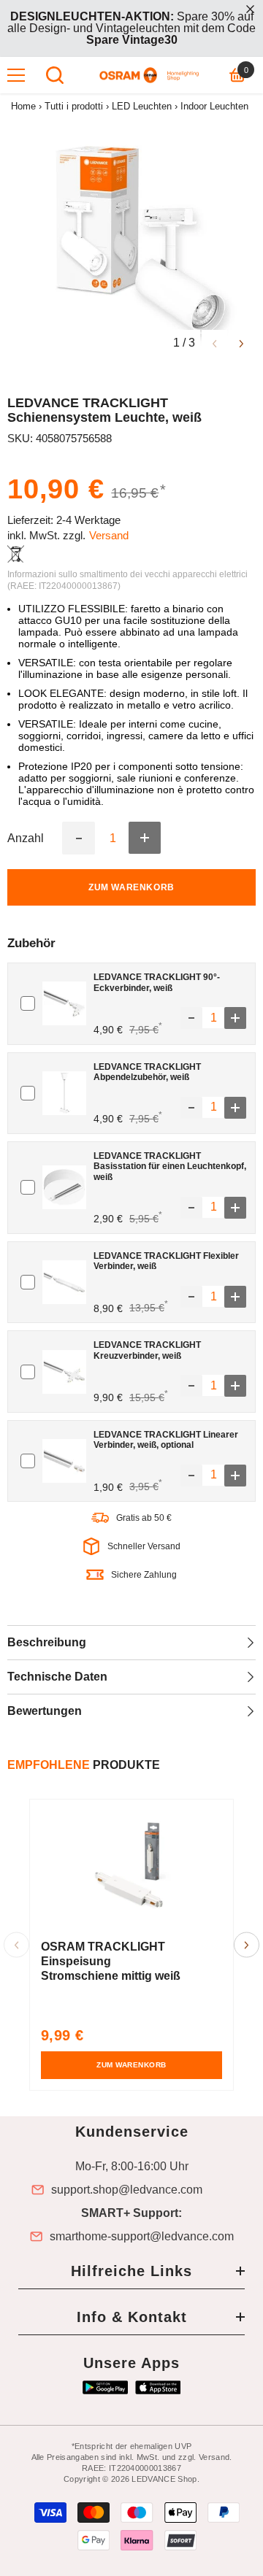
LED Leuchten (142, 106)
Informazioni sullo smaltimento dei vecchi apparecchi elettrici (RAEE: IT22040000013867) (127, 580)
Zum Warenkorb (131, 887)
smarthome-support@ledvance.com (142, 2237)
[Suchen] (55, 75)
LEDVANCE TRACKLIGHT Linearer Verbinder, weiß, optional (166, 1440)
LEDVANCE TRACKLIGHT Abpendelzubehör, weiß (147, 1072)
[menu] (16, 75)
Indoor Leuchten (214, 106)
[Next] (241, 343)
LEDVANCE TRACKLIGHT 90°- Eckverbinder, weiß (157, 982)
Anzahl (26, 838)
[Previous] (214, 343)
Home (23, 106)
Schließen (250, 9)
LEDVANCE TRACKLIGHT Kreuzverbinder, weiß (147, 1350)
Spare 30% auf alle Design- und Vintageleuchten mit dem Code (131, 28)
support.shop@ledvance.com (127, 2190)
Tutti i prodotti (74, 106)
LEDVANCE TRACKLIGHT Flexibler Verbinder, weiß (166, 1261)
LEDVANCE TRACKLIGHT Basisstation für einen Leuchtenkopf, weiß (170, 1166)
